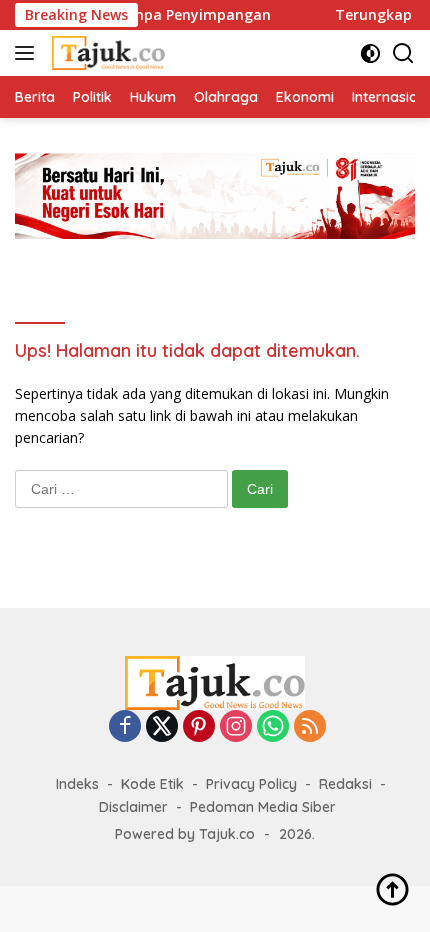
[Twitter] (162, 727)
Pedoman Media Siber (263, 807)
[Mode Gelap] (370, 53)
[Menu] (28, 53)
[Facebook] (125, 727)
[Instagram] (236, 727)
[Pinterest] (199, 727)
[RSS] (310, 727)
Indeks (77, 784)
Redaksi (345, 784)
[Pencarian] (403, 53)
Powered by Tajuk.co (185, 834)
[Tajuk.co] (106, 53)
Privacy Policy (251, 784)
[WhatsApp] (273, 727)
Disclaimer (133, 807)
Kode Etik (152, 784)
